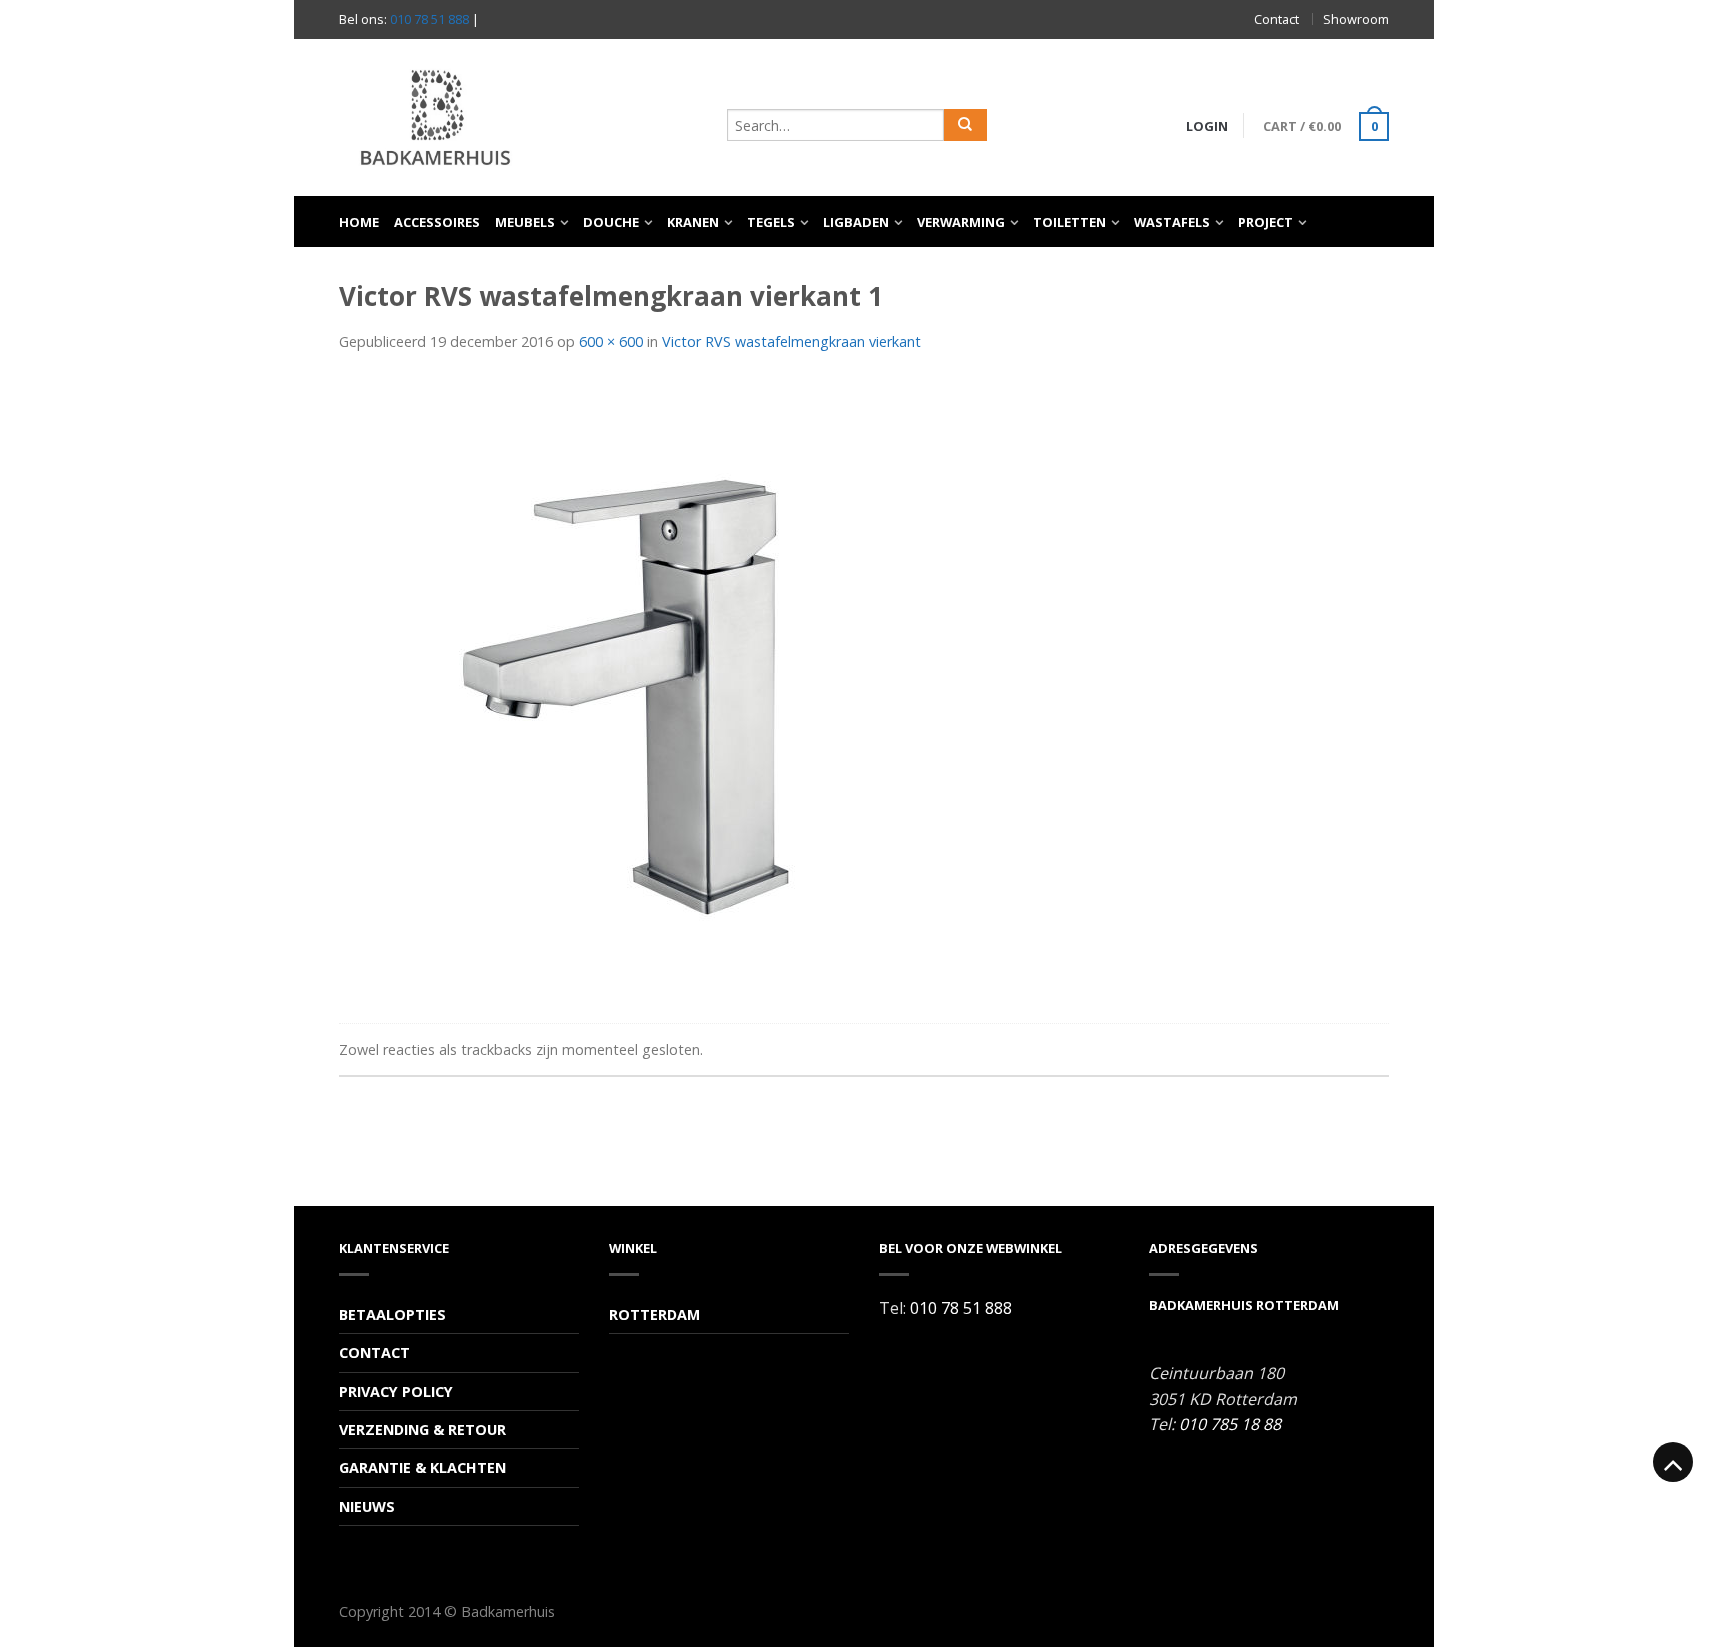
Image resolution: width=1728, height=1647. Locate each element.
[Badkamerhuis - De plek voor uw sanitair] (523, 117)
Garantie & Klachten (422, 1467)
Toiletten (1069, 222)
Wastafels (1172, 222)
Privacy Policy (396, 1391)
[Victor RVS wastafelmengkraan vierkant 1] (639, 691)
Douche (611, 222)
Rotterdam (654, 1314)
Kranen (693, 222)
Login (1207, 126)
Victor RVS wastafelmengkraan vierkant (791, 341)
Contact (1276, 19)
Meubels (525, 222)
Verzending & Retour (422, 1429)
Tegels (771, 222)
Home (359, 222)
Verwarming (961, 222)
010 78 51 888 (429, 19)
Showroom (1356, 19)
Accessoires (437, 222)
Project (1265, 222)
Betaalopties (392, 1314)
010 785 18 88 (1230, 1424)
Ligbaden (856, 222)
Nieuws (367, 1506)
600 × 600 (611, 341)
